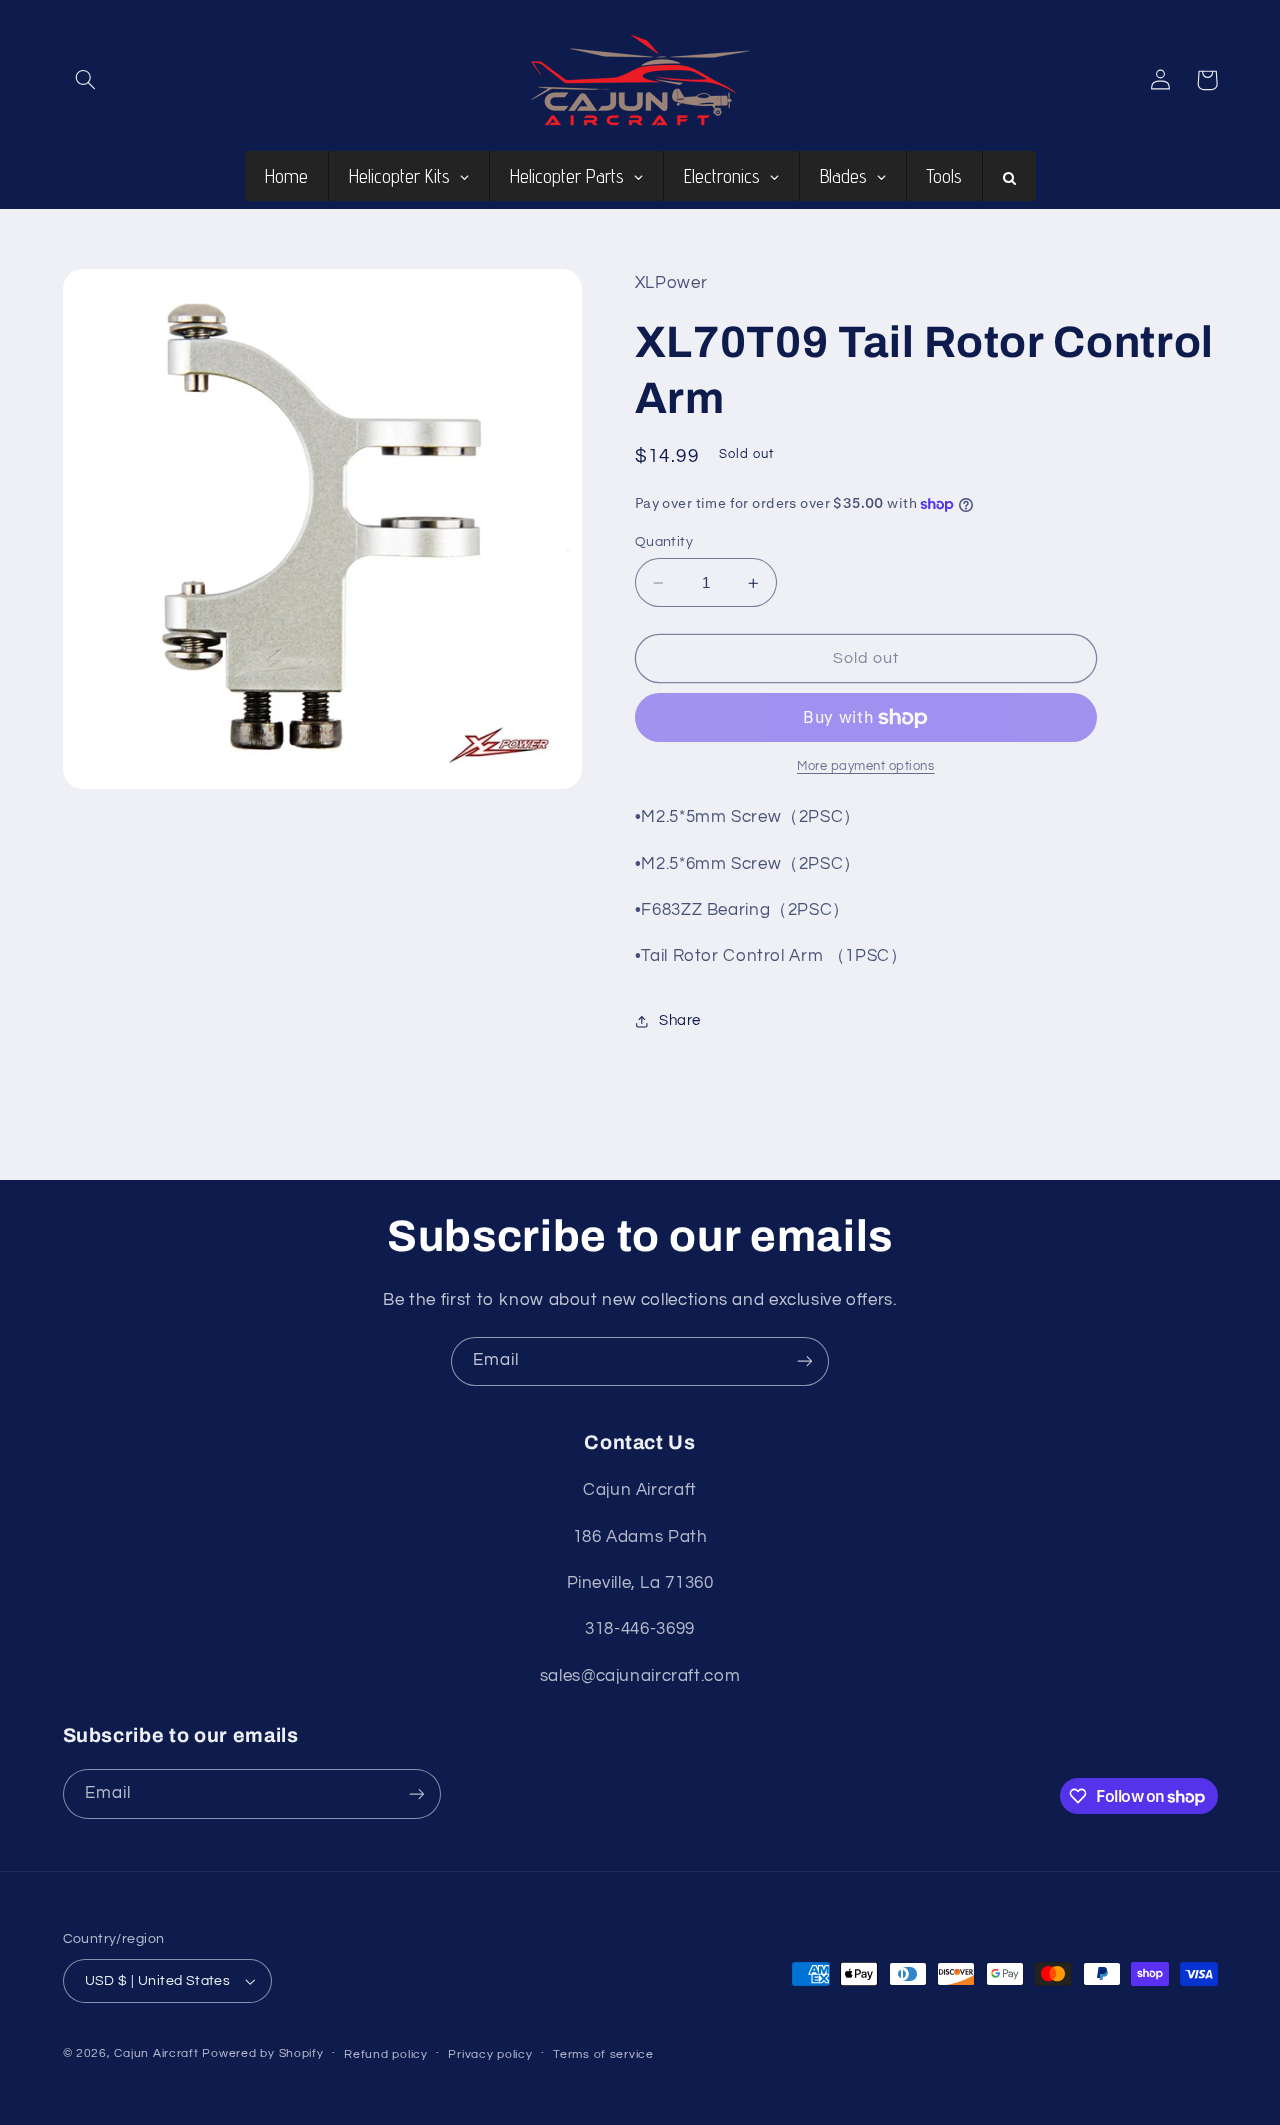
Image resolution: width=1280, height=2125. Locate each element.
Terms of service (603, 2054)
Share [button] (680, 1021)
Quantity (664, 542)
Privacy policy (490, 2054)
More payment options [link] (866, 767)
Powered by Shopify (262, 2053)
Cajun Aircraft (156, 2053)
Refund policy (386, 2054)
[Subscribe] (805, 1361)
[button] (86, 80)
